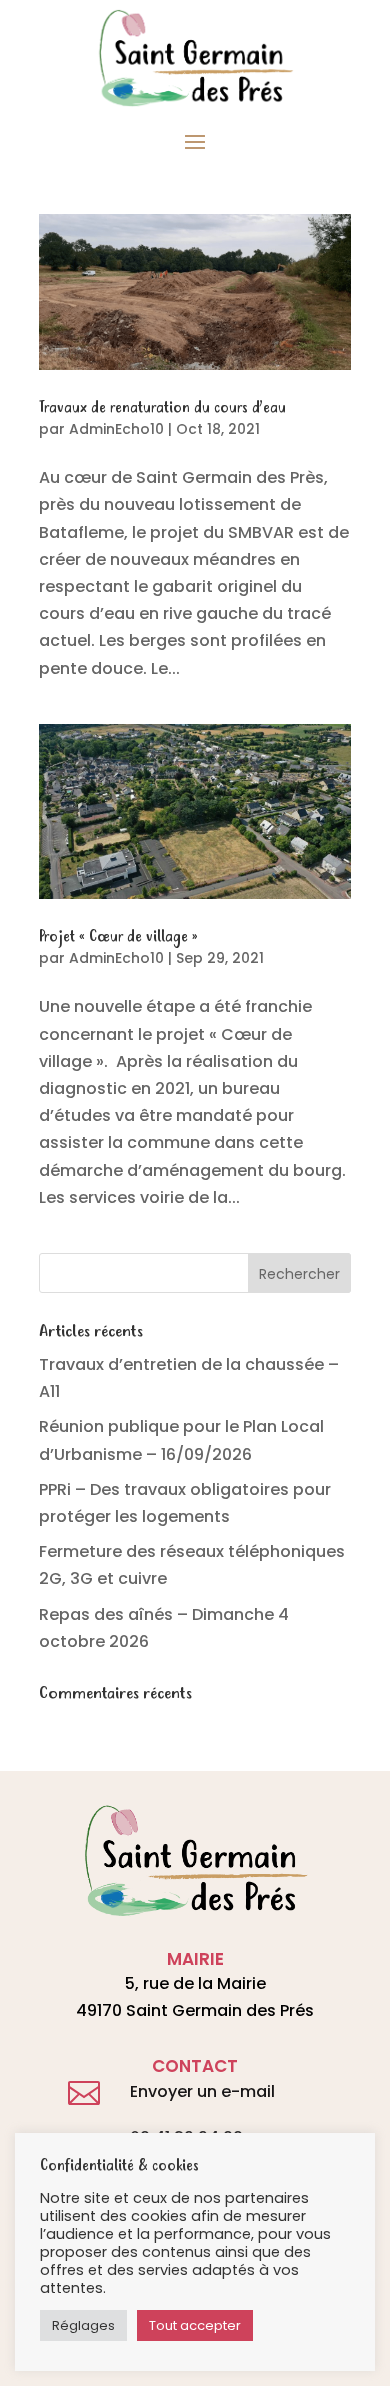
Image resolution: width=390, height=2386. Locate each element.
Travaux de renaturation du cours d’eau (162, 408)
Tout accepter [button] (195, 2325)
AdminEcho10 (116, 429)
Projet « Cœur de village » (118, 937)
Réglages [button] (83, 2325)
